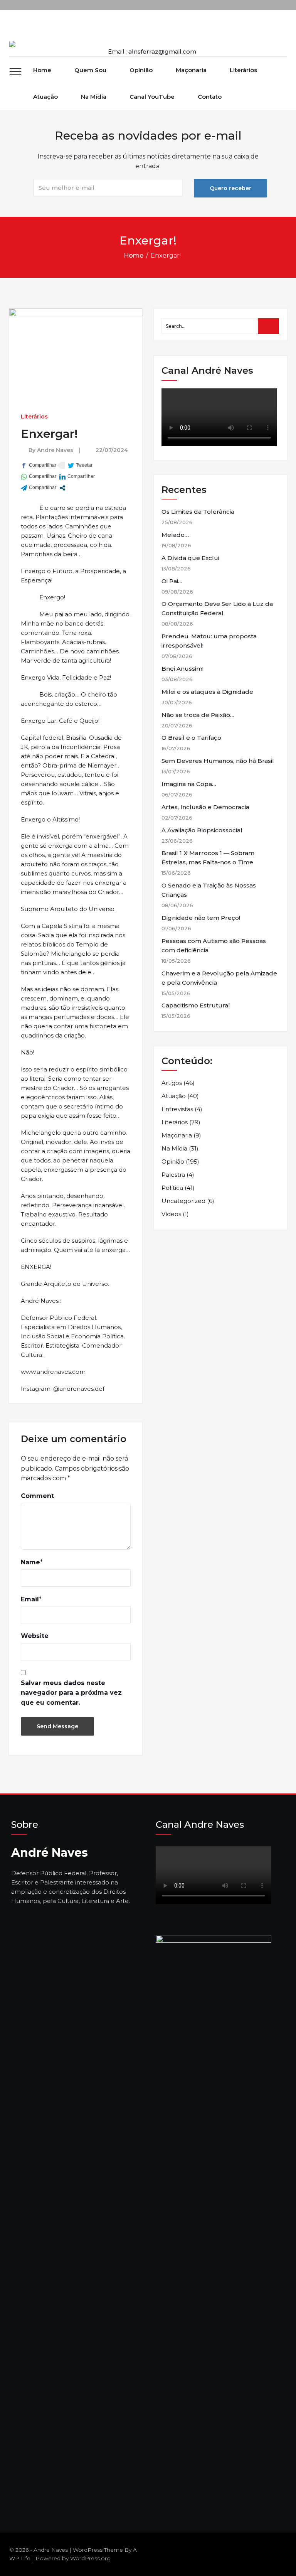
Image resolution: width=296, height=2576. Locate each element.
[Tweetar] (80, 465)
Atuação (45, 97)
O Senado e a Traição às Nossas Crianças (209, 890)
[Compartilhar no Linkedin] (77, 477)
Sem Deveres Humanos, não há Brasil (218, 761)
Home (42, 70)
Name (30, 1562)
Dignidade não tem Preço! (201, 918)
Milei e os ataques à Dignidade (207, 692)
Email (30, 1599)
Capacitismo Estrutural (196, 1005)
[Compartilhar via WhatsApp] (39, 477)
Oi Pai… (172, 581)
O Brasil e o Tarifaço (191, 738)
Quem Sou (90, 70)
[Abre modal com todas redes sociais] (62, 488)
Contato (210, 97)
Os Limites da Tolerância (198, 512)
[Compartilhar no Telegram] (39, 488)
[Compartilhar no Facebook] (39, 465)
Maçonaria (191, 70)
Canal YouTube (152, 97)
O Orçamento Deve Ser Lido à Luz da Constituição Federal (217, 608)
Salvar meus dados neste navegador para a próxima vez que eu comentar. (71, 1693)
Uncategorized (183, 1201)
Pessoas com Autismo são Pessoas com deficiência (214, 946)
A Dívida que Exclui (190, 558)
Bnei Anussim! (182, 669)
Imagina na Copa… (189, 784)
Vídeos (171, 1214)
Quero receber (230, 188)
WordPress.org (90, 2558)
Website (35, 1636)
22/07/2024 (112, 450)
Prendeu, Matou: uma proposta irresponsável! (209, 641)
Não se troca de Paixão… (198, 715)
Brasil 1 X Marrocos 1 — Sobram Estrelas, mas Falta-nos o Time (208, 858)
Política (172, 1188)
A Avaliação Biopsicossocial (202, 830)
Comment (37, 1496)
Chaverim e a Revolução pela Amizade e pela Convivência (219, 978)
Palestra (173, 1175)
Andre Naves (55, 450)
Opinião (141, 70)
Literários (243, 70)
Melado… (175, 535)
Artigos (172, 1083)
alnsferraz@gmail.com (162, 51)
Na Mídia (94, 97)
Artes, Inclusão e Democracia (205, 807)
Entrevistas (177, 1109)
